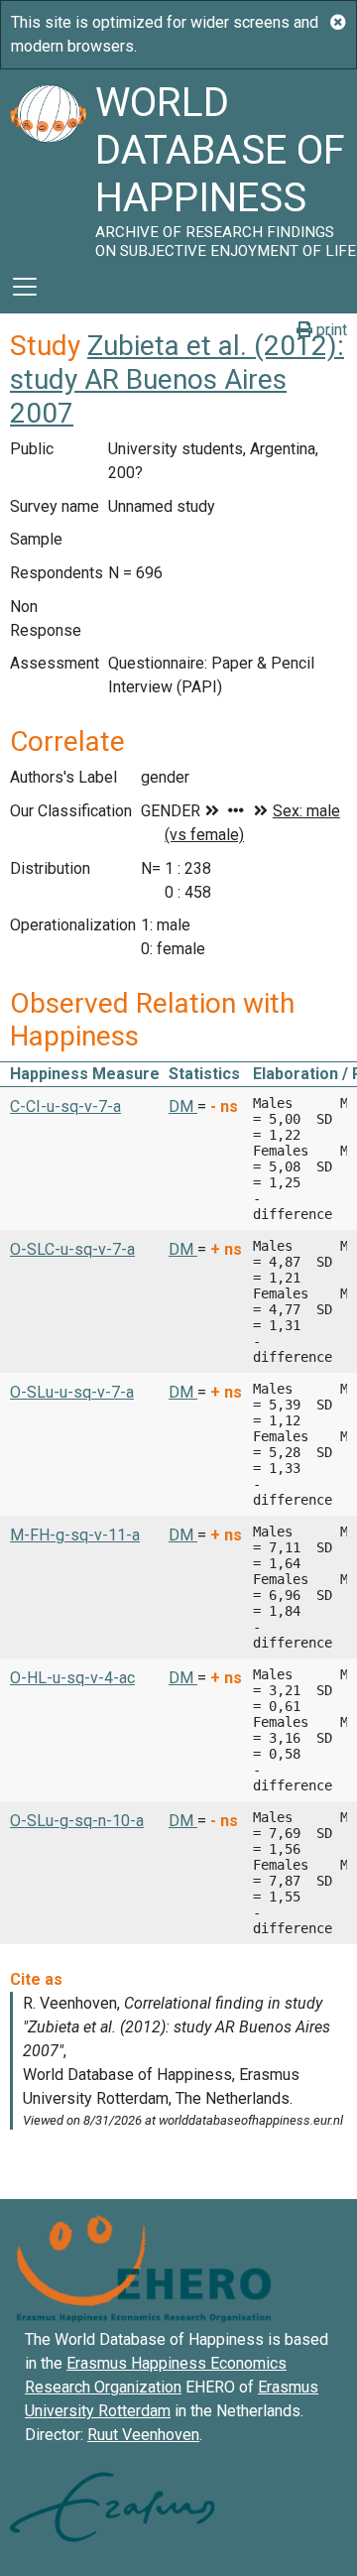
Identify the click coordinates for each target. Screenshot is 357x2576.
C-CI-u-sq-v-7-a (65, 1106)
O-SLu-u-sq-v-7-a (72, 1392)
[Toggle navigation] (25, 287)
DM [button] (183, 1106)
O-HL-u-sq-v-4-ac (72, 1678)
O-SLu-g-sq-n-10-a (77, 1821)
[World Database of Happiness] (48, 165)
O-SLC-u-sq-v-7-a (72, 1249)
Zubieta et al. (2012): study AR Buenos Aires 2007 (177, 379)
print (330, 330)
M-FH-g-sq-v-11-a (75, 1535)
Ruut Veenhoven (143, 2435)
